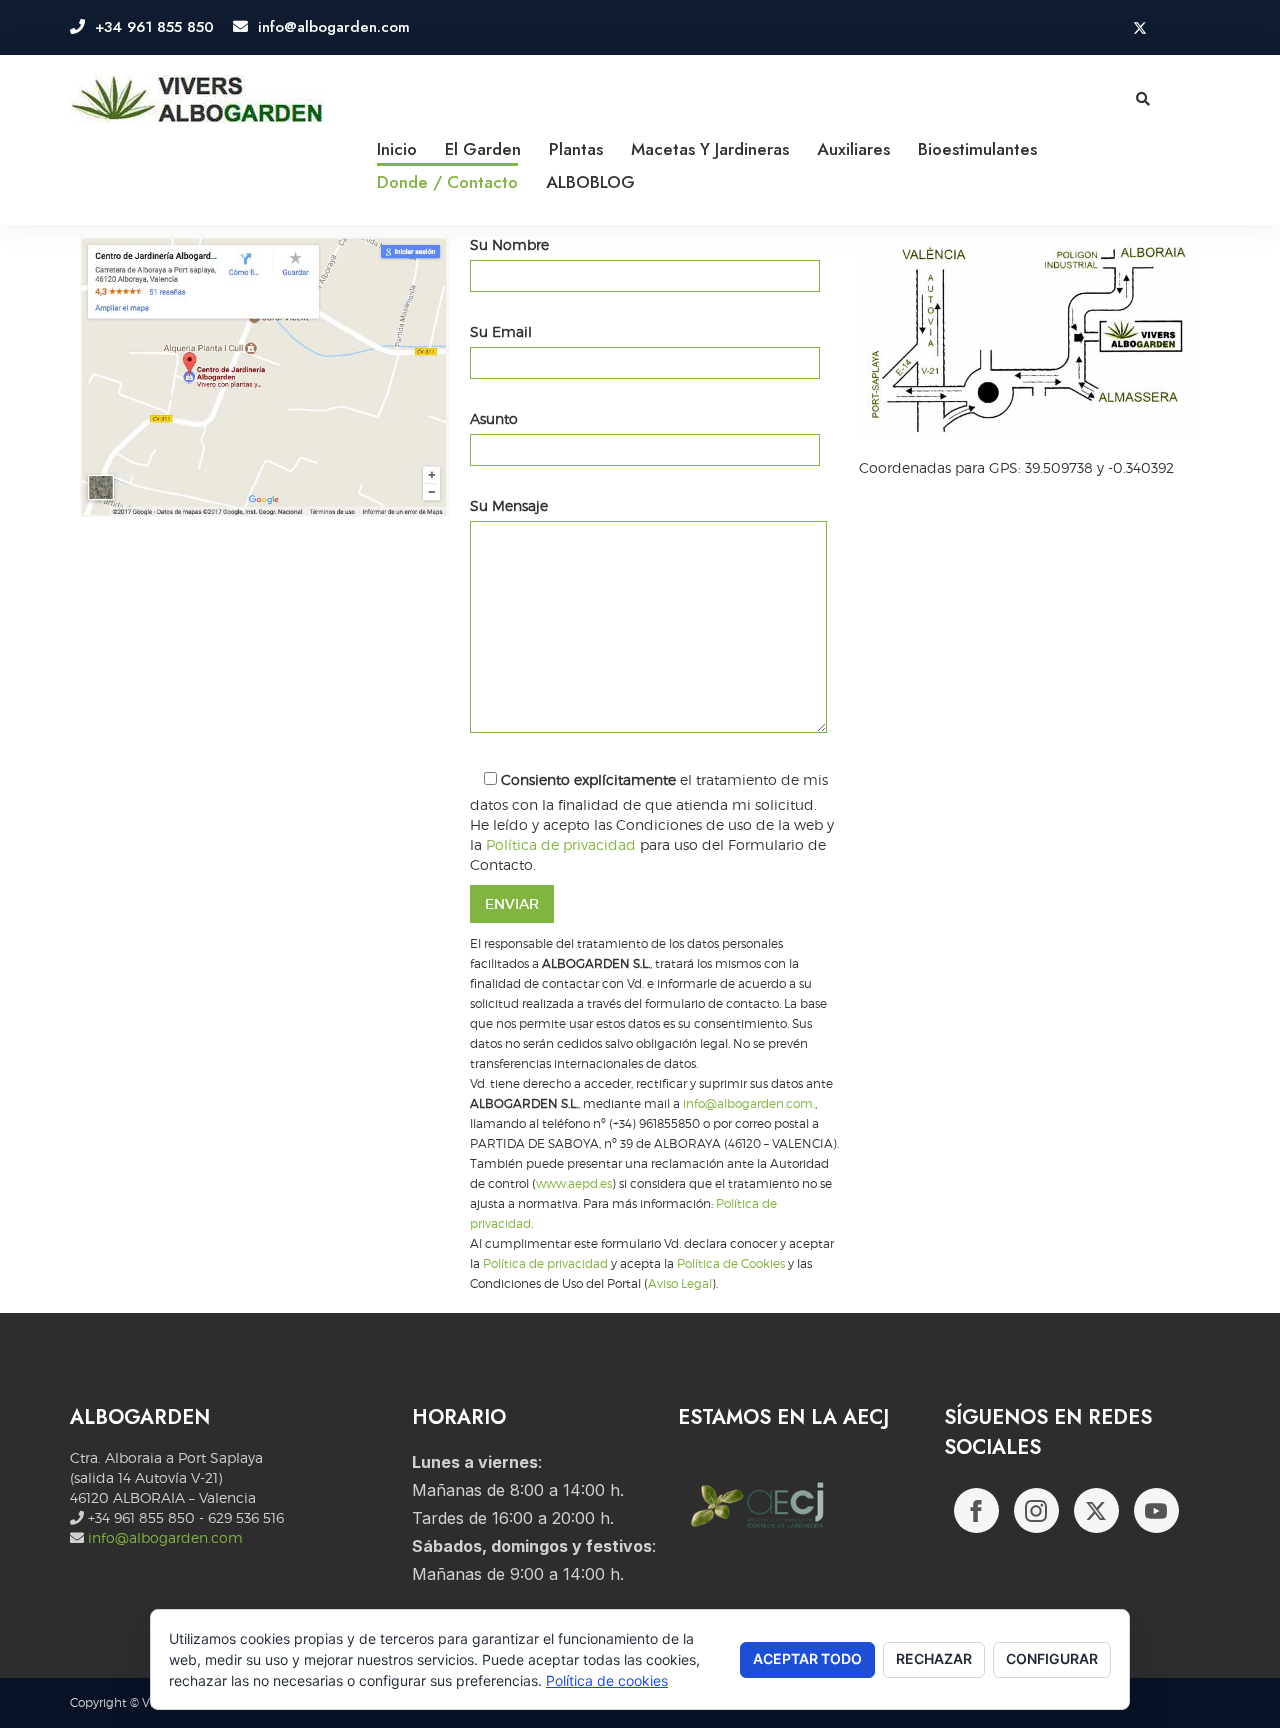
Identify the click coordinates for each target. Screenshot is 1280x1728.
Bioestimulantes (977, 149)
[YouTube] (1156, 1510)
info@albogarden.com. (749, 1104)
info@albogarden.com (165, 1537)
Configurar (1052, 1658)
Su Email (501, 331)
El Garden (483, 149)
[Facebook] (976, 1510)
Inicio (397, 149)
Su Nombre (509, 244)
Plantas (576, 149)
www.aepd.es (574, 1184)
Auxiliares (853, 149)
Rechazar (934, 1658)
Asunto (494, 418)
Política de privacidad (561, 844)
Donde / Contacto (447, 182)
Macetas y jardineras (710, 149)
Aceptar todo (807, 1658)
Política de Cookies (731, 1264)
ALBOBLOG (590, 182)
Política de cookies (607, 1680)
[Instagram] (1036, 1510)
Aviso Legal (680, 1284)
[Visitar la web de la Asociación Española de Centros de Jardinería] (768, 1513)
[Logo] (197, 100)
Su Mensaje (509, 505)
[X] (1096, 1510)
